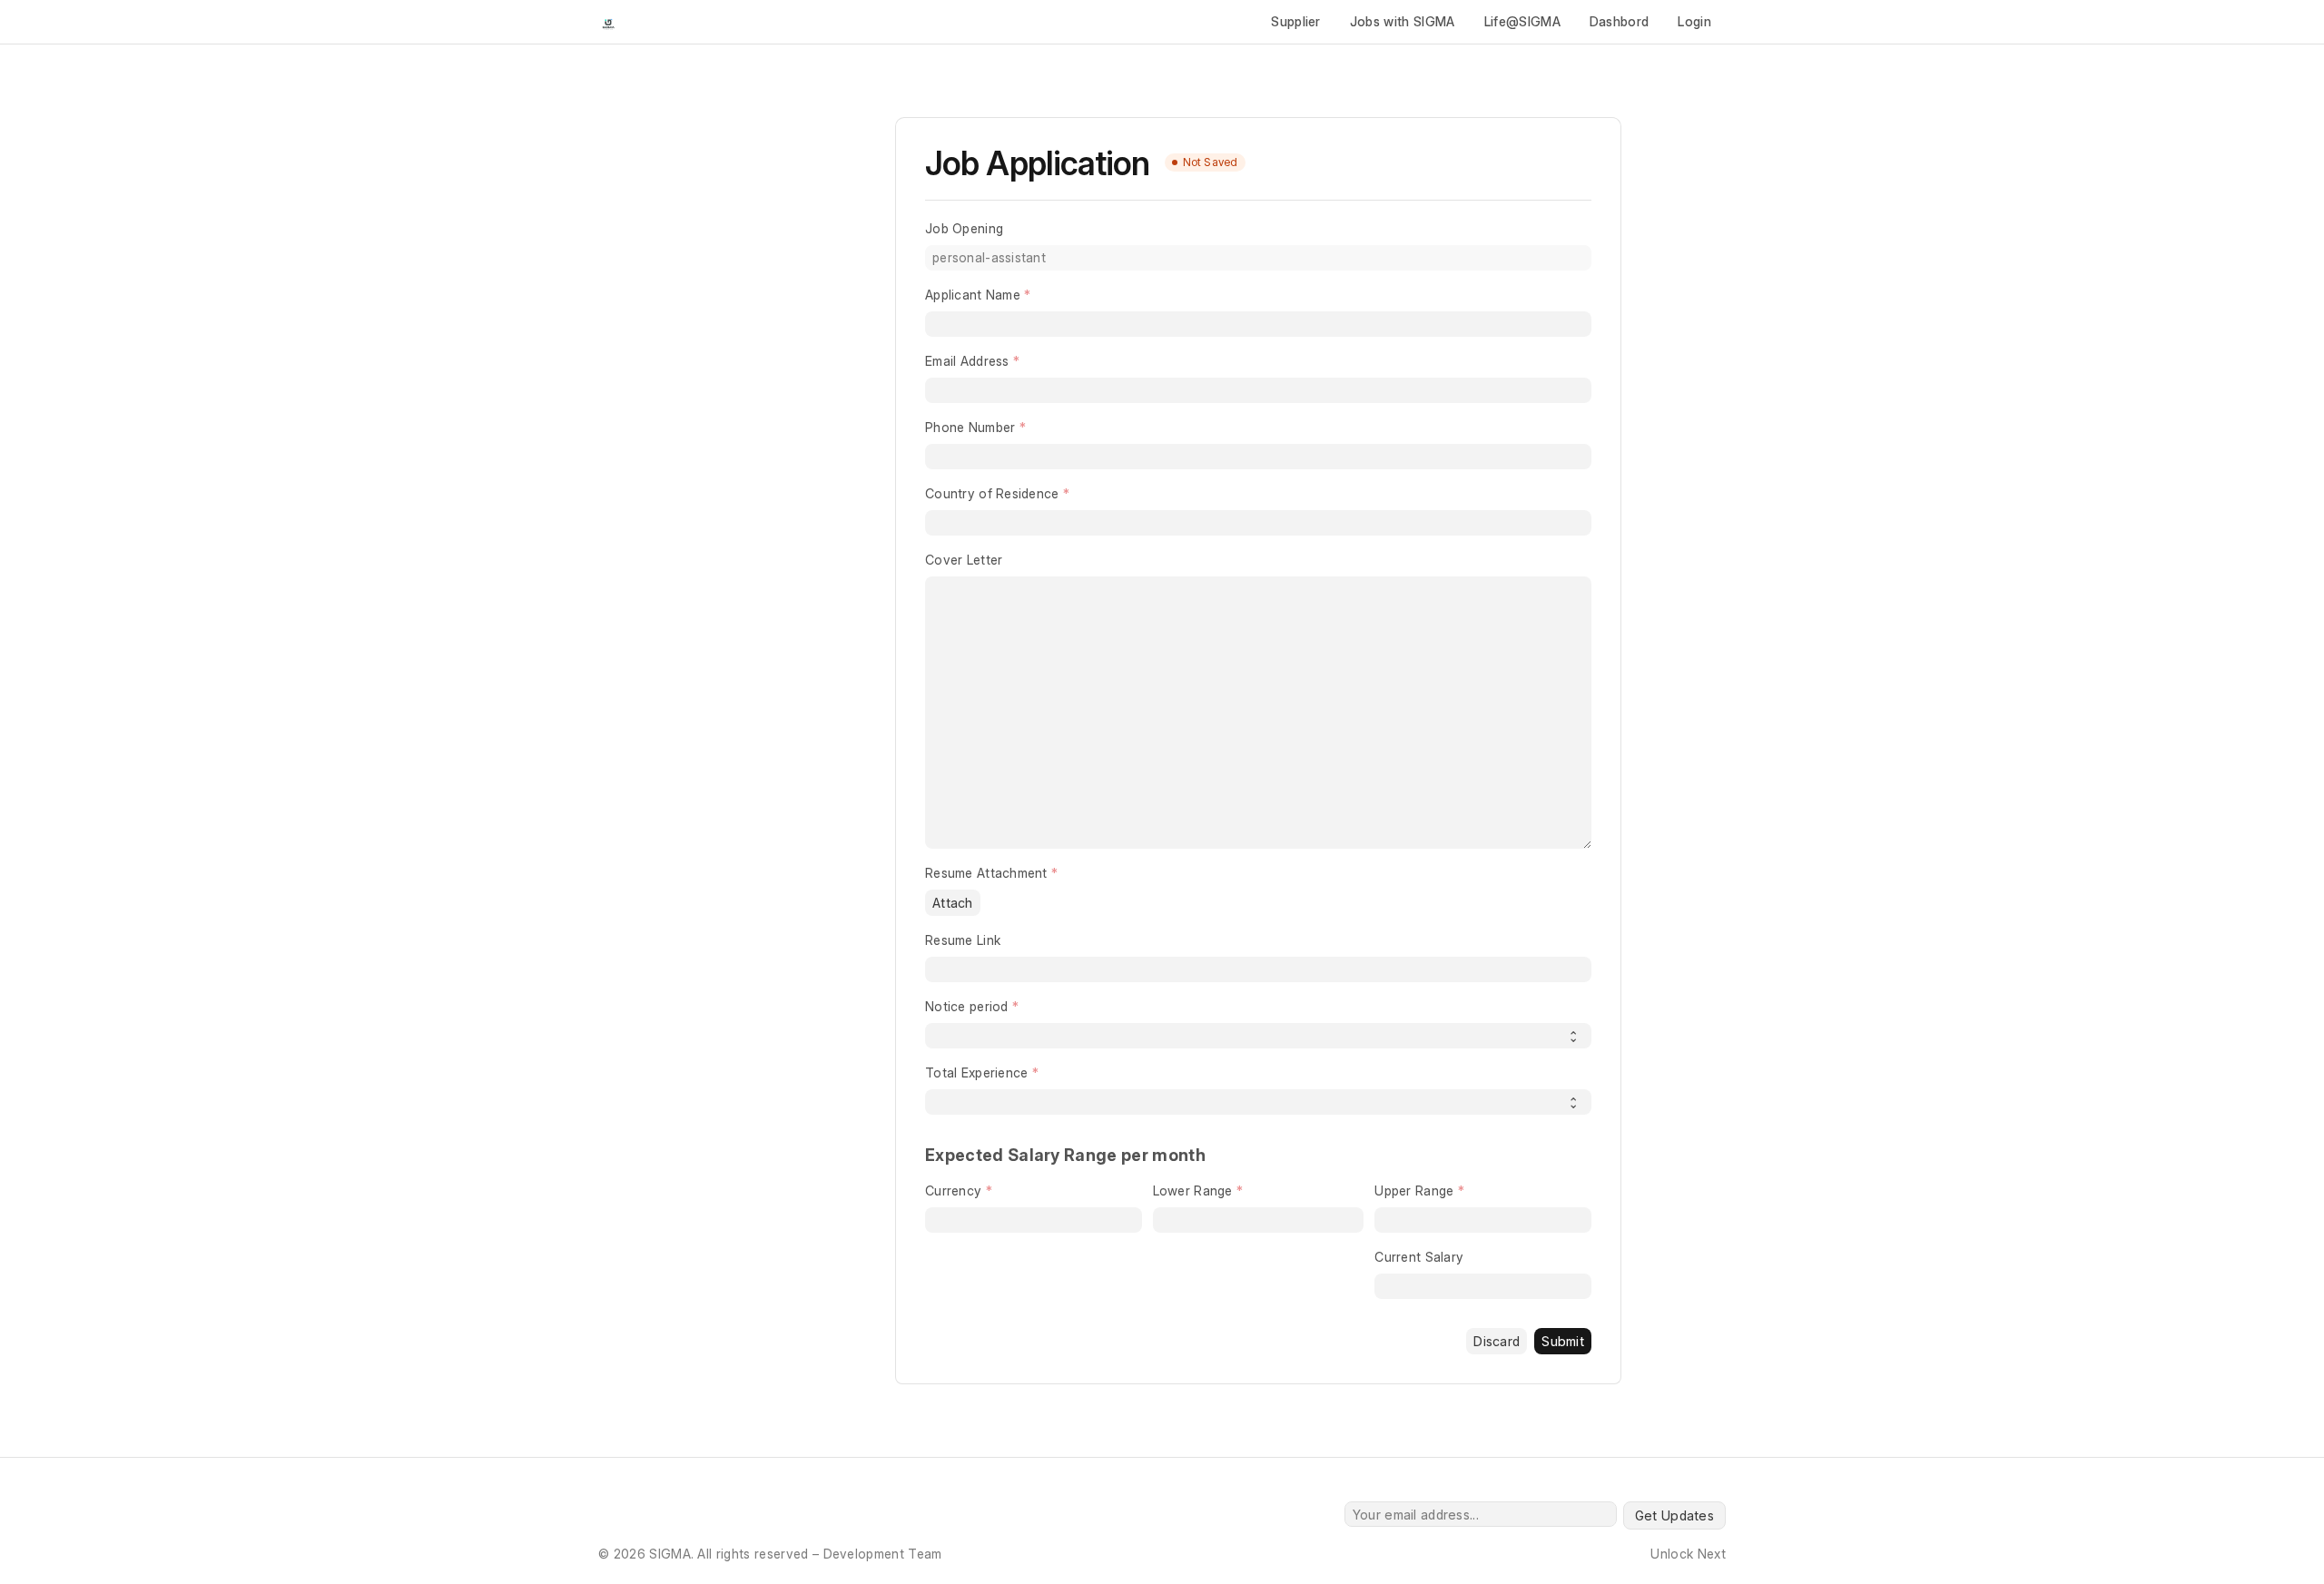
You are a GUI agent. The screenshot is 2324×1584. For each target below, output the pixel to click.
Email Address (967, 361)
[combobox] (1258, 523)
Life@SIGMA (1522, 21)
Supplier (1296, 21)
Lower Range (1193, 1190)
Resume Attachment (986, 873)
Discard (1497, 1341)
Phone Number (970, 427)
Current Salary (1419, 1257)
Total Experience (976, 1072)
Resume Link (963, 940)
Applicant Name (973, 295)
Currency (953, 1190)
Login (1694, 21)
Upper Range (1414, 1190)
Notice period (967, 1006)
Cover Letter (964, 560)
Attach (953, 903)
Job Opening (964, 228)
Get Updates (1674, 1515)
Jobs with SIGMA (1403, 21)
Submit (1563, 1341)
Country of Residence (992, 493)
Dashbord (1620, 21)
